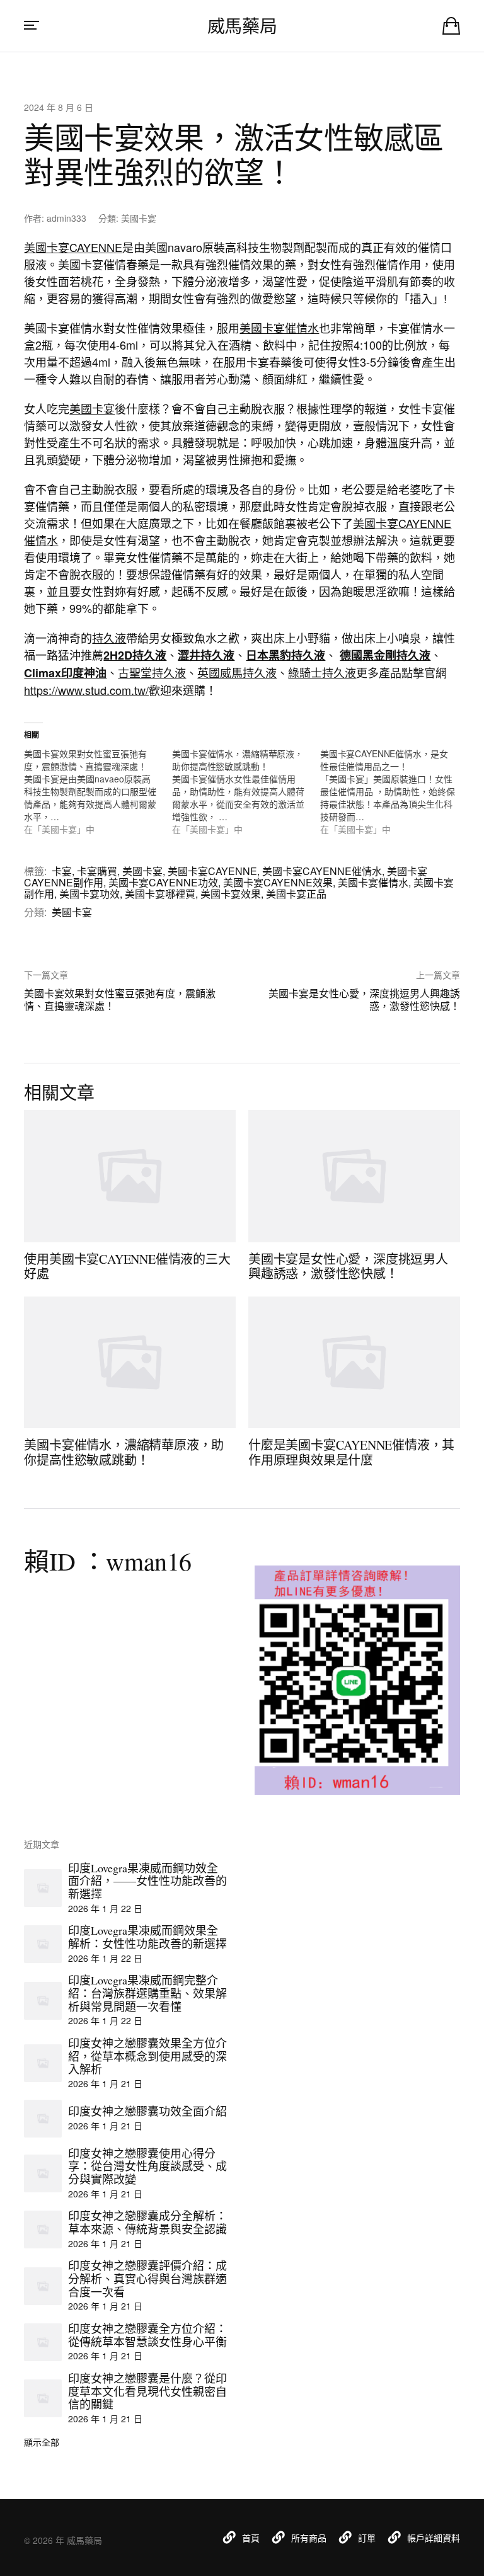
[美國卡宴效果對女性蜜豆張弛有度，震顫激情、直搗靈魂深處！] (98, 791)
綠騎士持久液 (322, 672)
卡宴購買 (97, 871)
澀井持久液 (206, 655)
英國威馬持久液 (237, 672)
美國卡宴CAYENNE (73, 247)
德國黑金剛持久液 (385, 655)
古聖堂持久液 (152, 672)
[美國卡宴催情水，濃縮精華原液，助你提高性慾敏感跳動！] (246, 791)
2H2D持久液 (135, 655)
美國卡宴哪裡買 (160, 894)
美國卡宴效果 (231, 894)
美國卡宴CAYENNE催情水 (322, 871)
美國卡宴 (139, 218)
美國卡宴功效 (89, 894)
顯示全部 (42, 2442)
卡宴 (62, 871)
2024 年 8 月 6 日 (59, 107)
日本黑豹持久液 (285, 655)
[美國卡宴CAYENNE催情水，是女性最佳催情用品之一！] (394, 791)
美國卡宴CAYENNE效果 (278, 882)
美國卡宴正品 (296, 894)
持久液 (109, 638)
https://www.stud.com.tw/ (86, 690)
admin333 (66, 218)
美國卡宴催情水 (279, 328)
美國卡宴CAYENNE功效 (163, 882)
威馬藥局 (242, 26)
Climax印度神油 (65, 673)
